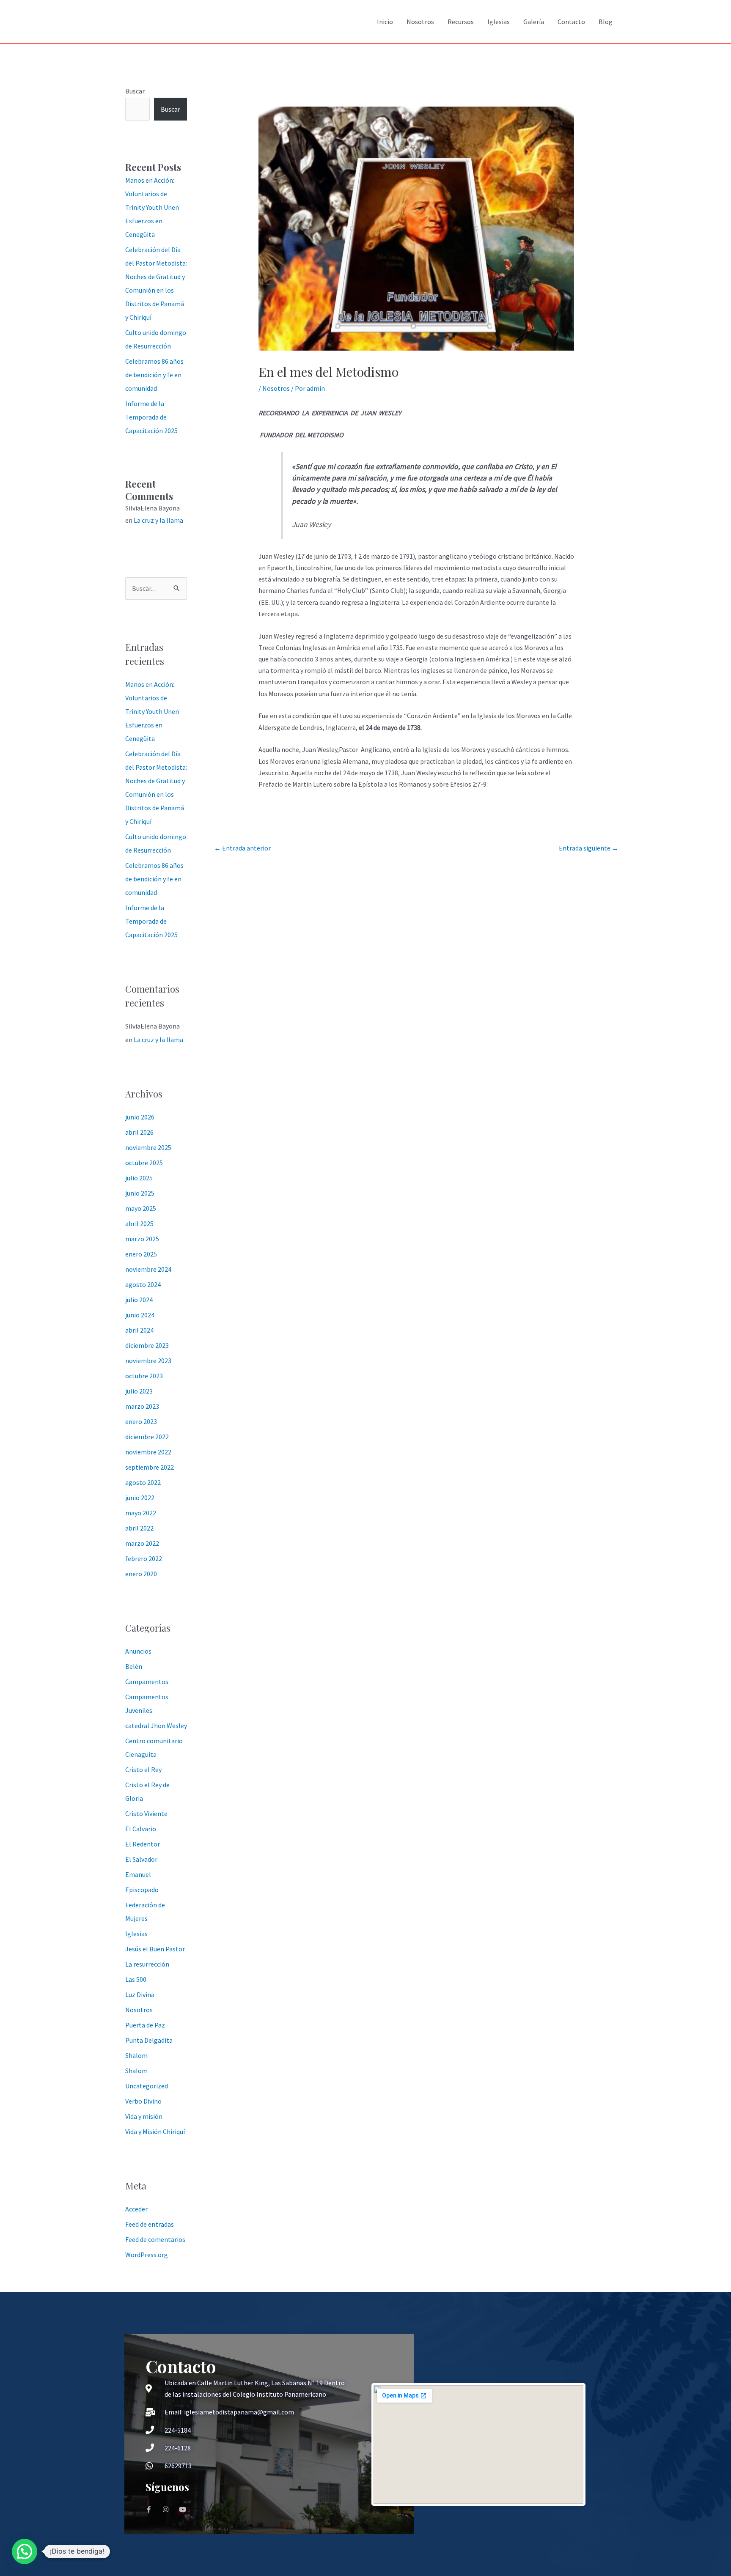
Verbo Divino (143, 2101)
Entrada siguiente (589, 848)
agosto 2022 (143, 1482)
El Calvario (141, 1829)
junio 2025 (140, 1193)
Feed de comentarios (155, 2239)
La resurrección (147, 1964)
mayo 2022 (141, 1513)
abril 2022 (139, 1528)
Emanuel (138, 1874)
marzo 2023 (142, 1406)
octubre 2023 (144, 1376)
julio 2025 (139, 1178)
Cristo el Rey (143, 1769)
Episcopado (142, 1890)
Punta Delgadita (149, 2040)
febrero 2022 (144, 1558)
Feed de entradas (150, 2224)
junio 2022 (140, 1498)
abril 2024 (139, 1330)
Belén (134, 1666)
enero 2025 (141, 1254)
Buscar (135, 91)
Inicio (385, 22)
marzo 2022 (142, 1543)
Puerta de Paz (145, 2025)
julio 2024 (139, 1300)
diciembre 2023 (147, 1345)
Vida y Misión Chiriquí (155, 2132)
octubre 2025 (144, 1163)
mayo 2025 (141, 1208)
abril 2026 (139, 1132)
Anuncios (138, 1651)
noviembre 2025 (148, 1147)
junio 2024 (140, 1315)
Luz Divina (140, 1994)
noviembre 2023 (148, 1361)
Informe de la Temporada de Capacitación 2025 (151, 417)
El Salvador (141, 1859)
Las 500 (136, 1979)
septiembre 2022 (150, 1467)
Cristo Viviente (146, 1813)
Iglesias (499, 22)
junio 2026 (140, 1117)
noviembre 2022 (148, 1452)
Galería (534, 22)
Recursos (461, 22)
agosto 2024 (143, 1284)
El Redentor (143, 1844)
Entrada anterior (242, 848)
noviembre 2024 (148, 1269)
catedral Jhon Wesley (156, 1726)
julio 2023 (139, 1391)
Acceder (136, 2209)
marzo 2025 (142, 1239)
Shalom (136, 2055)
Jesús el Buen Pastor (155, 1949)
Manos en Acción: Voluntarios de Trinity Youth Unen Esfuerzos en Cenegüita (152, 207)
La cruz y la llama (158, 520)
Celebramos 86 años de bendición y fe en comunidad (154, 375)
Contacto (571, 22)
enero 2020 (141, 1574)
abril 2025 (139, 1224)
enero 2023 (141, 1421)
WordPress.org (147, 2255)
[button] (25, 2551)
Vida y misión (144, 2116)
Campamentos (147, 1682)
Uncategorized (147, 2086)
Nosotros (420, 22)
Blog (606, 22)
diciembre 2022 (147, 1437)
